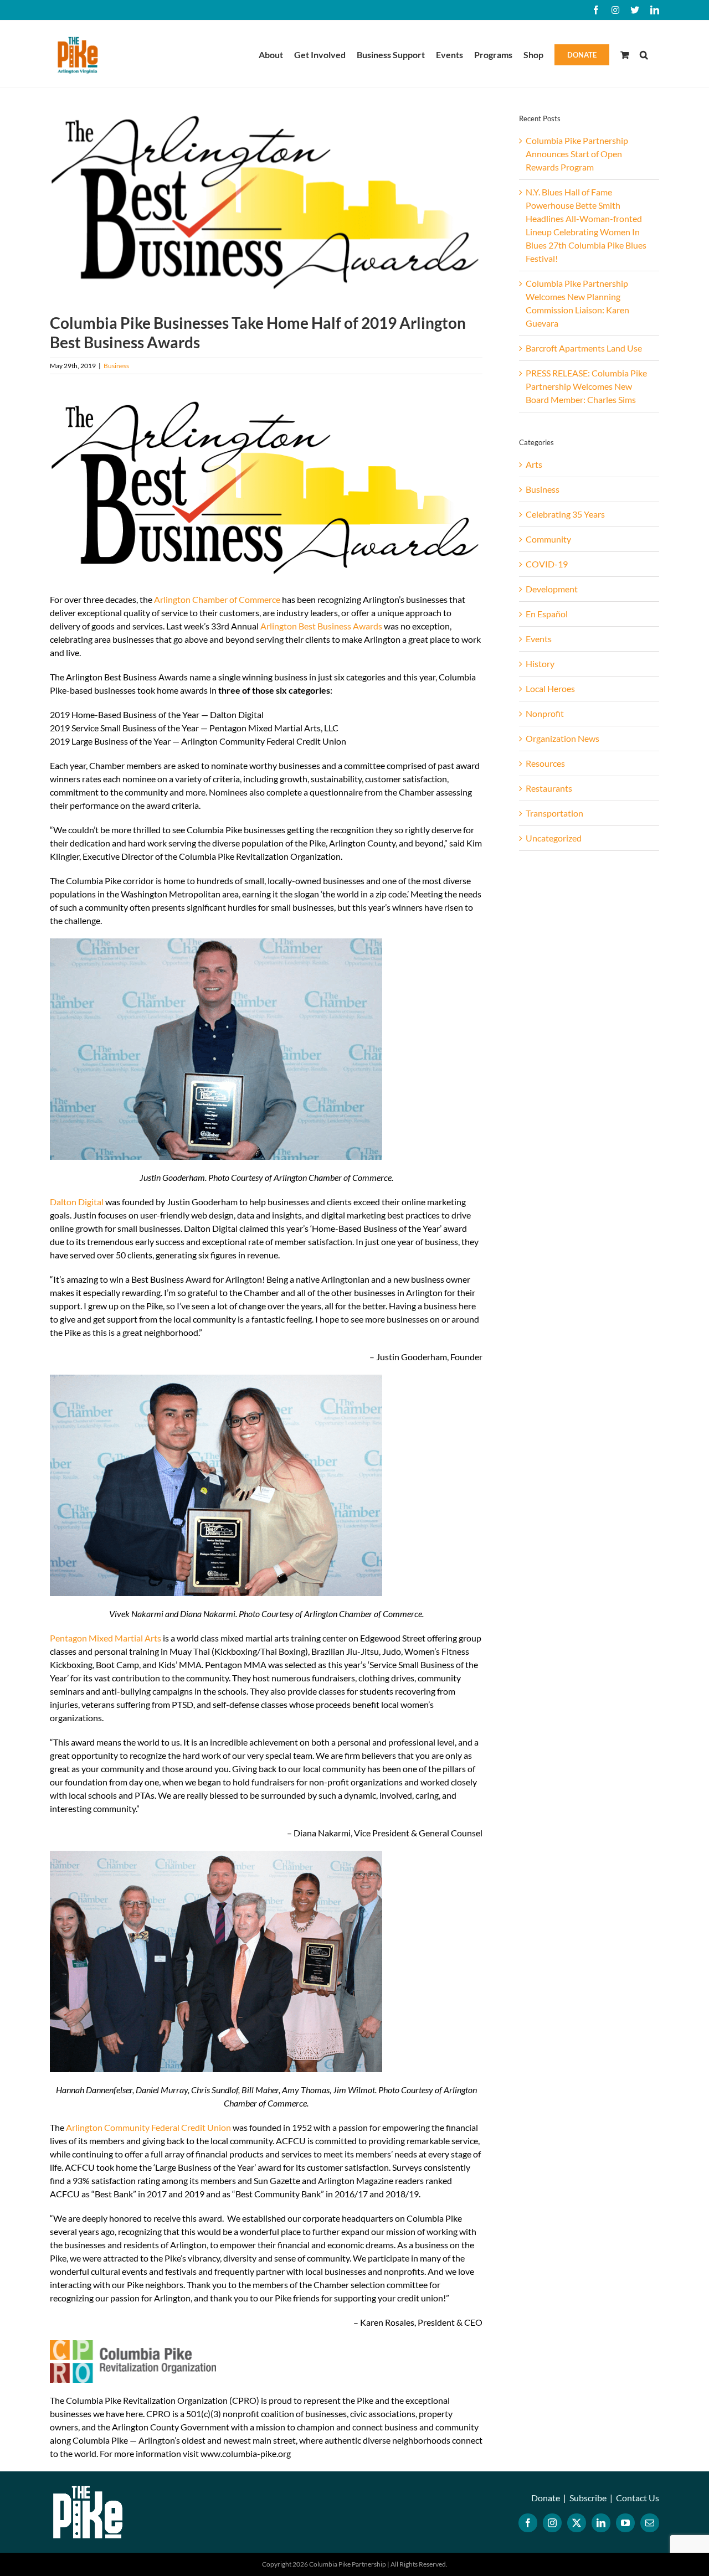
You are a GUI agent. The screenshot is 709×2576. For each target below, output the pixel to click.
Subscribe (588, 2498)
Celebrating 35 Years (565, 514)
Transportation (554, 813)
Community (548, 539)
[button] (644, 54)
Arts (534, 464)
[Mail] (650, 2523)
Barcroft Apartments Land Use (584, 348)
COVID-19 (547, 564)
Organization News (562, 738)
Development (552, 589)
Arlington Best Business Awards (321, 626)
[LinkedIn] (601, 2523)
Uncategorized (554, 838)
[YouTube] (625, 2523)
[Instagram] (552, 2523)
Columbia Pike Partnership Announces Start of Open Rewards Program (577, 154)
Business (116, 366)
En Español (547, 614)
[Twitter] (577, 2523)
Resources (545, 763)
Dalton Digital (77, 1202)
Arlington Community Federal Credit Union (148, 2127)
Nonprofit (545, 713)
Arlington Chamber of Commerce (217, 599)
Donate (546, 2498)
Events (539, 639)
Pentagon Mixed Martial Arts (106, 1638)
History (540, 664)
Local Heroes (550, 688)
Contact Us (638, 2498)
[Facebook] (528, 2523)
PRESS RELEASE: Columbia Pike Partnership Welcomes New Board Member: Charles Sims (586, 386)
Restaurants (549, 788)
